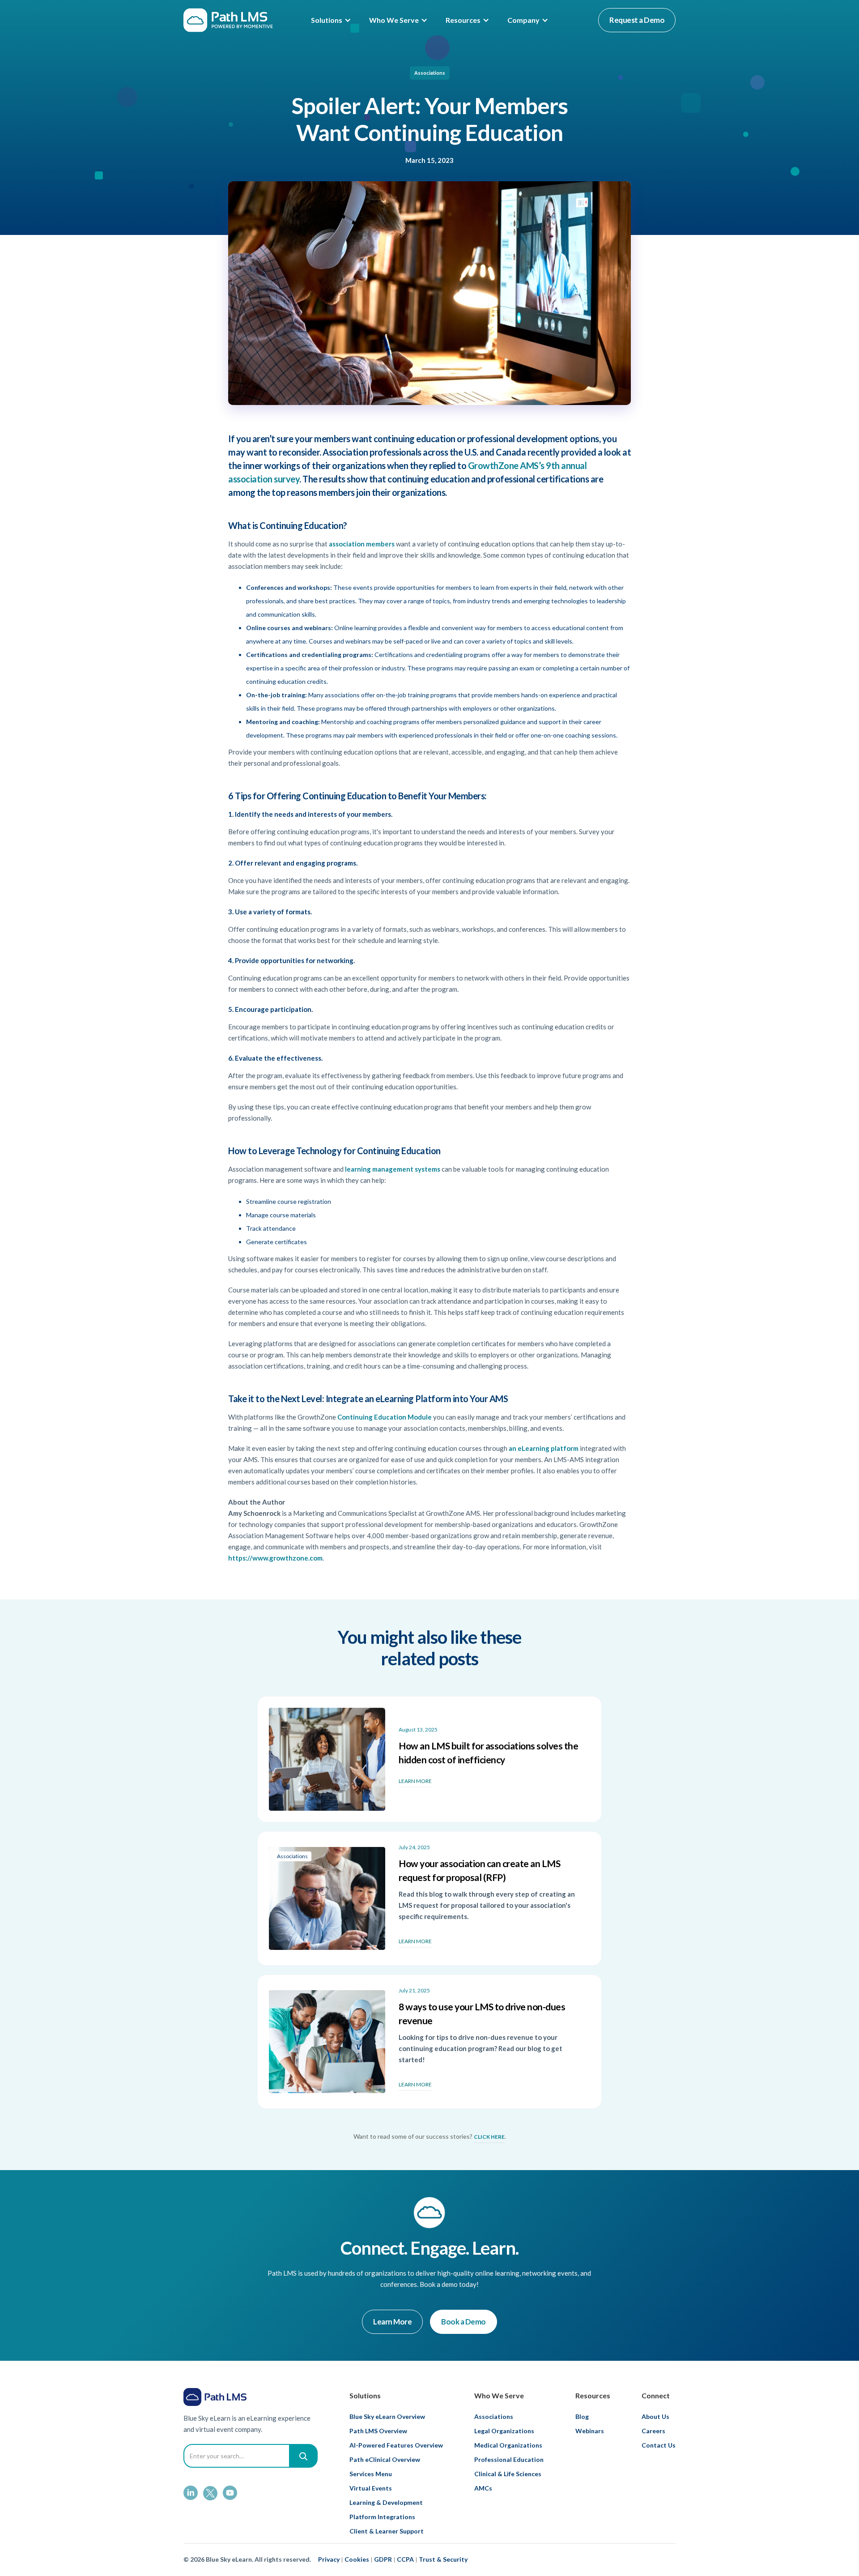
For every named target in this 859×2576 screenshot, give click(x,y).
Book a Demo (464, 2322)
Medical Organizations (508, 2445)
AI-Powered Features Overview (396, 2445)
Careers (653, 2431)
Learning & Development (386, 2502)
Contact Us (659, 2445)
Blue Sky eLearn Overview (387, 2416)
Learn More (392, 2322)
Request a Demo (637, 20)
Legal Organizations (504, 2431)
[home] (228, 20)
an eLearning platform (544, 1448)
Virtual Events (371, 2488)
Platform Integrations (382, 2517)
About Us (655, 2416)
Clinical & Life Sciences (508, 2474)
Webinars (590, 2431)
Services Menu (371, 2474)
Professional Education (509, 2459)
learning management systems (393, 1169)
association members (362, 544)
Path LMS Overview (378, 2431)
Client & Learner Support (387, 2531)
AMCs (483, 2488)
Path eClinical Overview (385, 2459)
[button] (331, 20)
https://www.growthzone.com (275, 1558)
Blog (582, 2416)
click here (489, 2137)
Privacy (329, 2559)
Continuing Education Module (385, 1417)
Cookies (357, 2559)
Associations (430, 73)
